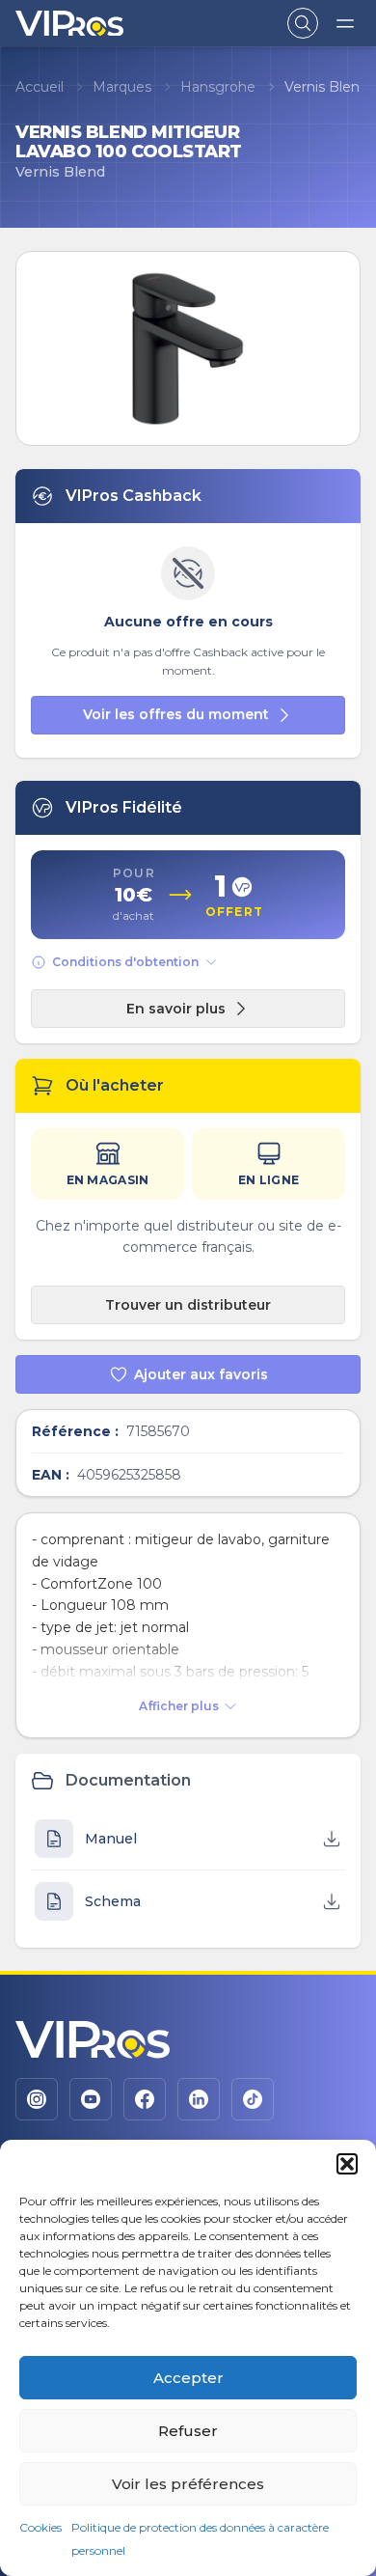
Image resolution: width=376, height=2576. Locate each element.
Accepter (188, 2378)
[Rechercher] (303, 23)
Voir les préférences (188, 2484)
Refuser (188, 2431)
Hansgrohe (218, 87)
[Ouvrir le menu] (345, 23)
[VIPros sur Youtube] (91, 2099)
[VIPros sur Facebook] (145, 2099)
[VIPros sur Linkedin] (199, 2099)
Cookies (40, 2527)
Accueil (40, 87)
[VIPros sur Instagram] (37, 2099)
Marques (122, 87)
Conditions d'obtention (125, 962)
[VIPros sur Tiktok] (253, 2099)
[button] (347, 2164)
